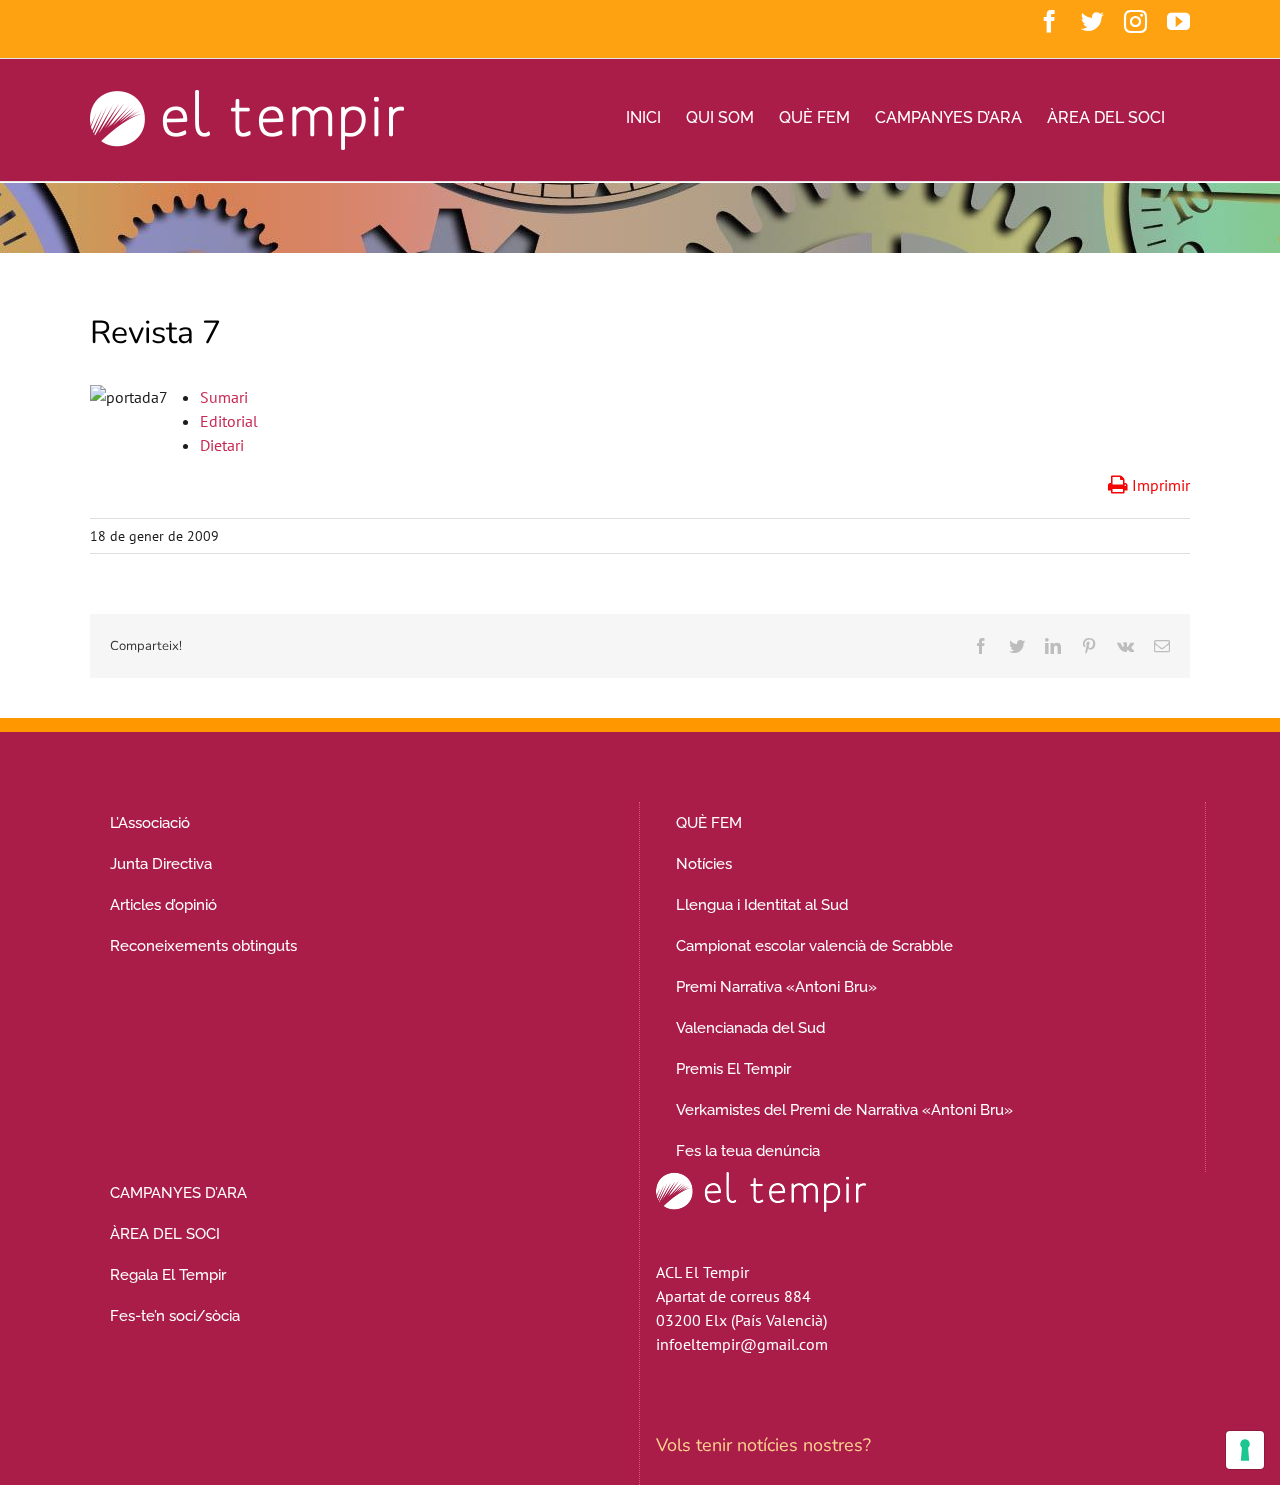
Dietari (222, 445)
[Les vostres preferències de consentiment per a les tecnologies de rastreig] (1245, 1450)
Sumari (224, 397)
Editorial (229, 421)
